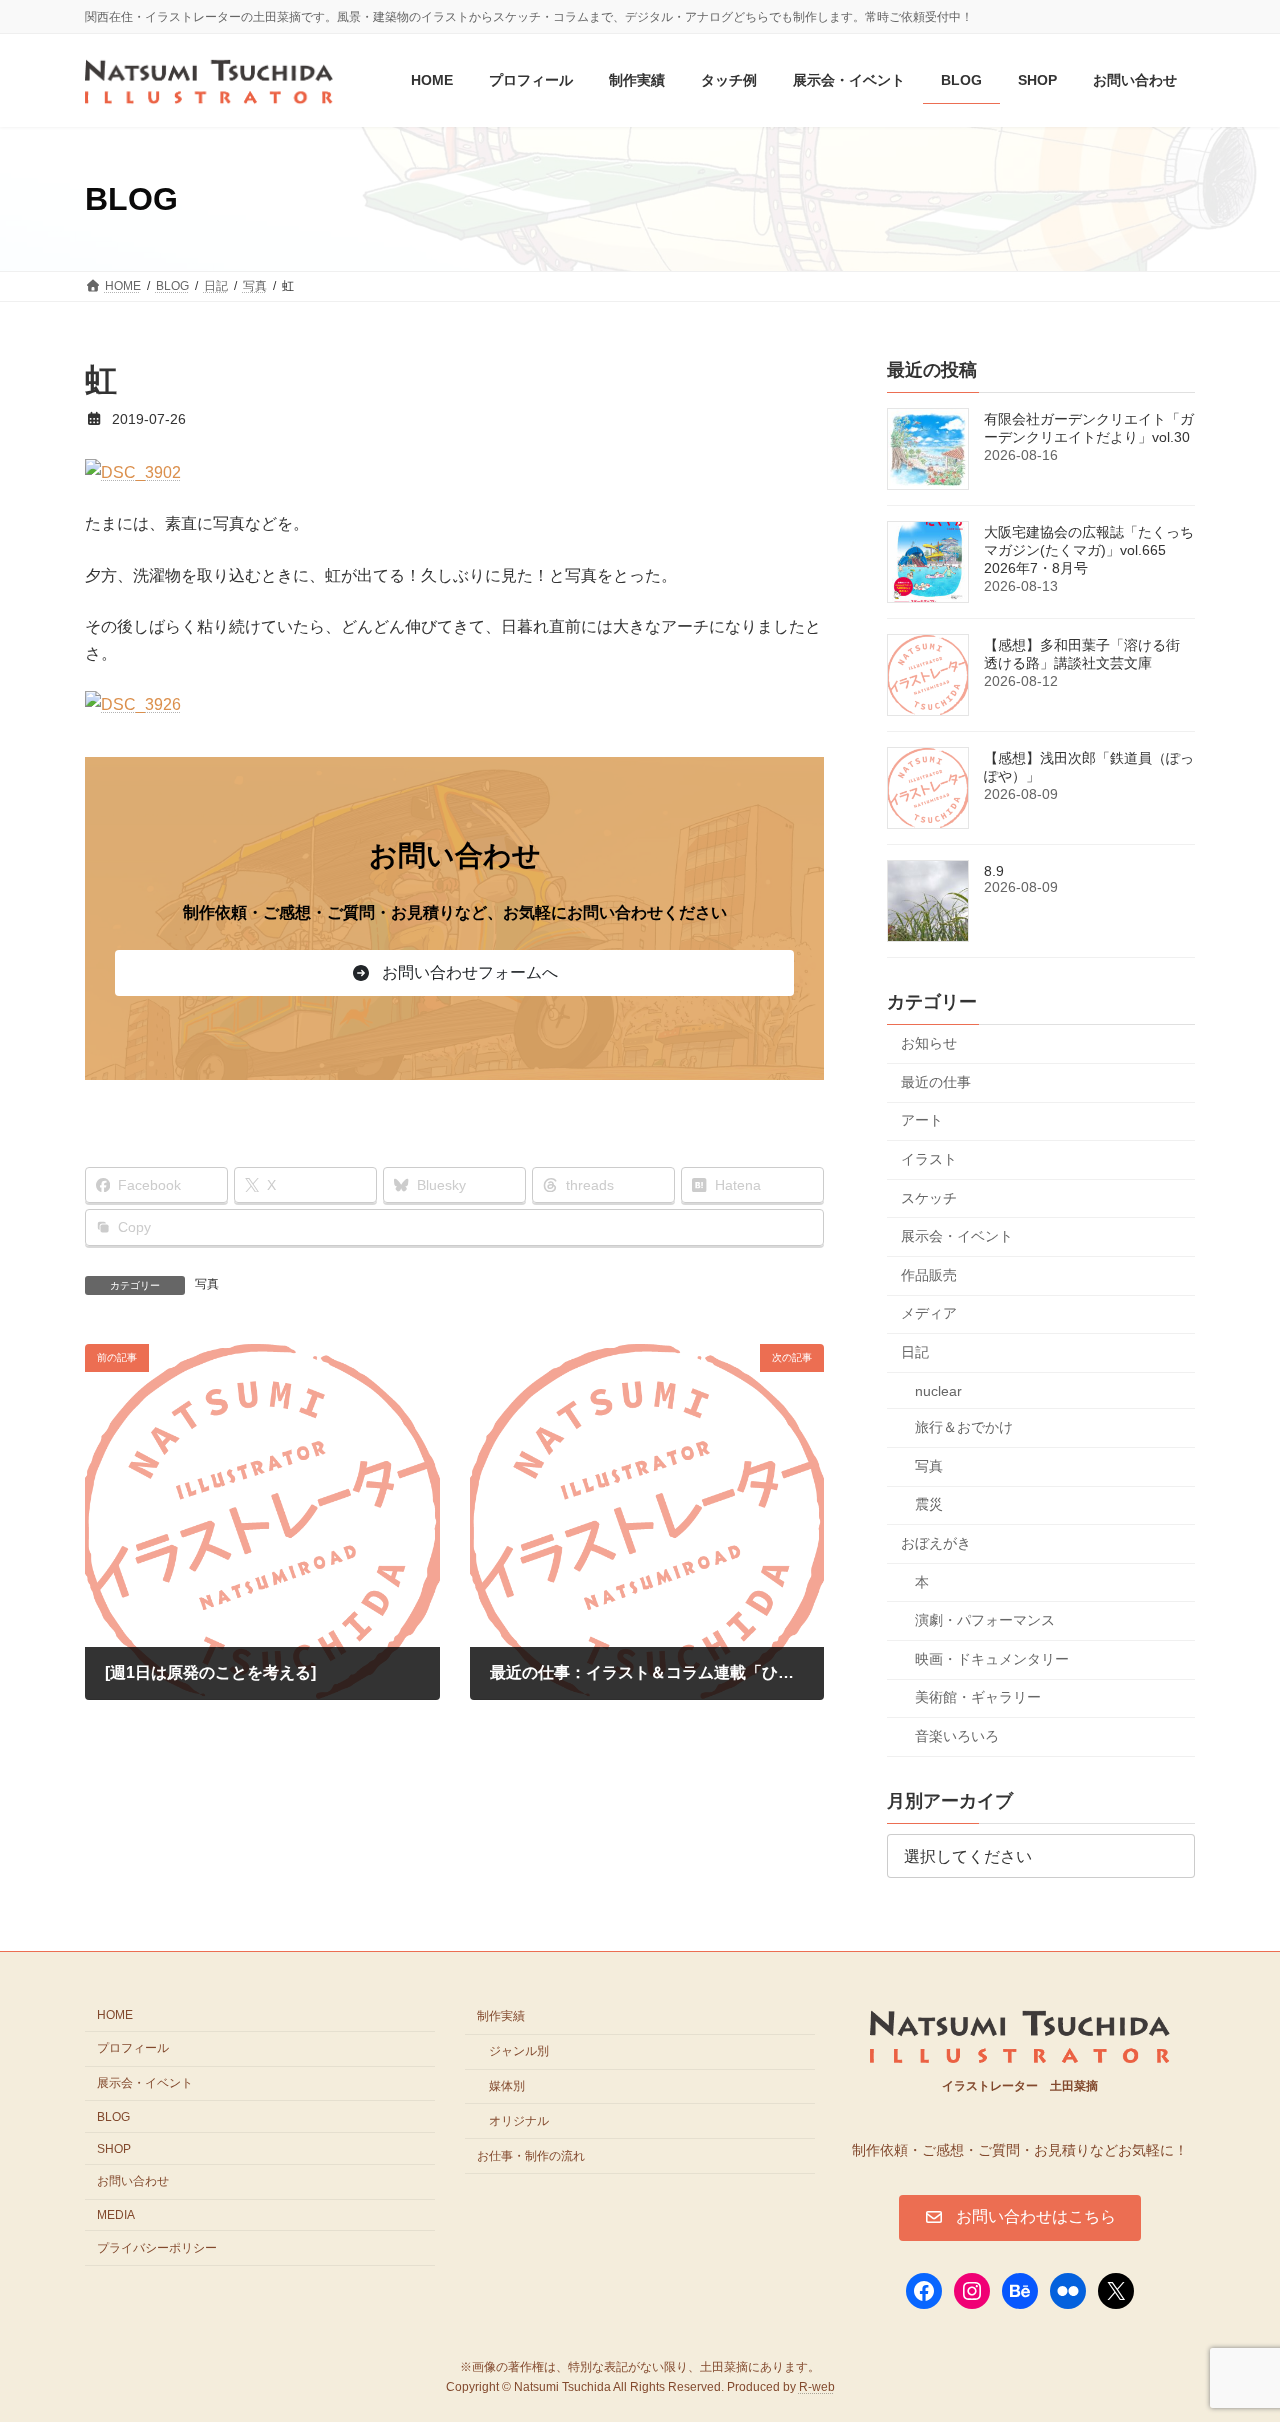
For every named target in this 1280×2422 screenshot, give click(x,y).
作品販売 (929, 1275)
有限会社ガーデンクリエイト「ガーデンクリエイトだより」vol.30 (1089, 429)
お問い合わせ (133, 2181)
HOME (115, 2015)
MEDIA (116, 2215)
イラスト (929, 1159)
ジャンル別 (519, 2051)
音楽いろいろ (957, 1736)
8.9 (994, 872)
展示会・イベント (957, 1237)
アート (922, 1121)
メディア (929, 1314)
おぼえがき (936, 1543)
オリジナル (519, 2121)
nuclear (938, 1391)
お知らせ (929, 1044)
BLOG (113, 2117)
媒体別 (507, 2086)
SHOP (114, 2148)
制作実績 (501, 2016)
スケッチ (929, 1198)
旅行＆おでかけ (964, 1428)
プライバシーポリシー (157, 2248)
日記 (915, 1352)
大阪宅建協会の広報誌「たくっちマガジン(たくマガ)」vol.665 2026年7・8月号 (1089, 551)
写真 (207, 1284)
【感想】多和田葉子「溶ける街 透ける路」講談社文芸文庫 (1082, 655)
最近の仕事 (936, 1082)
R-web (817, 2387)
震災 (929, 1505)
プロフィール (133, 2048)
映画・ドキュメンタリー (992, 1659)
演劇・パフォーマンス (985, 1620)
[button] (454, 973)
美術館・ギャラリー (978, 1698)
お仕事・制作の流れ (531, 2155)
